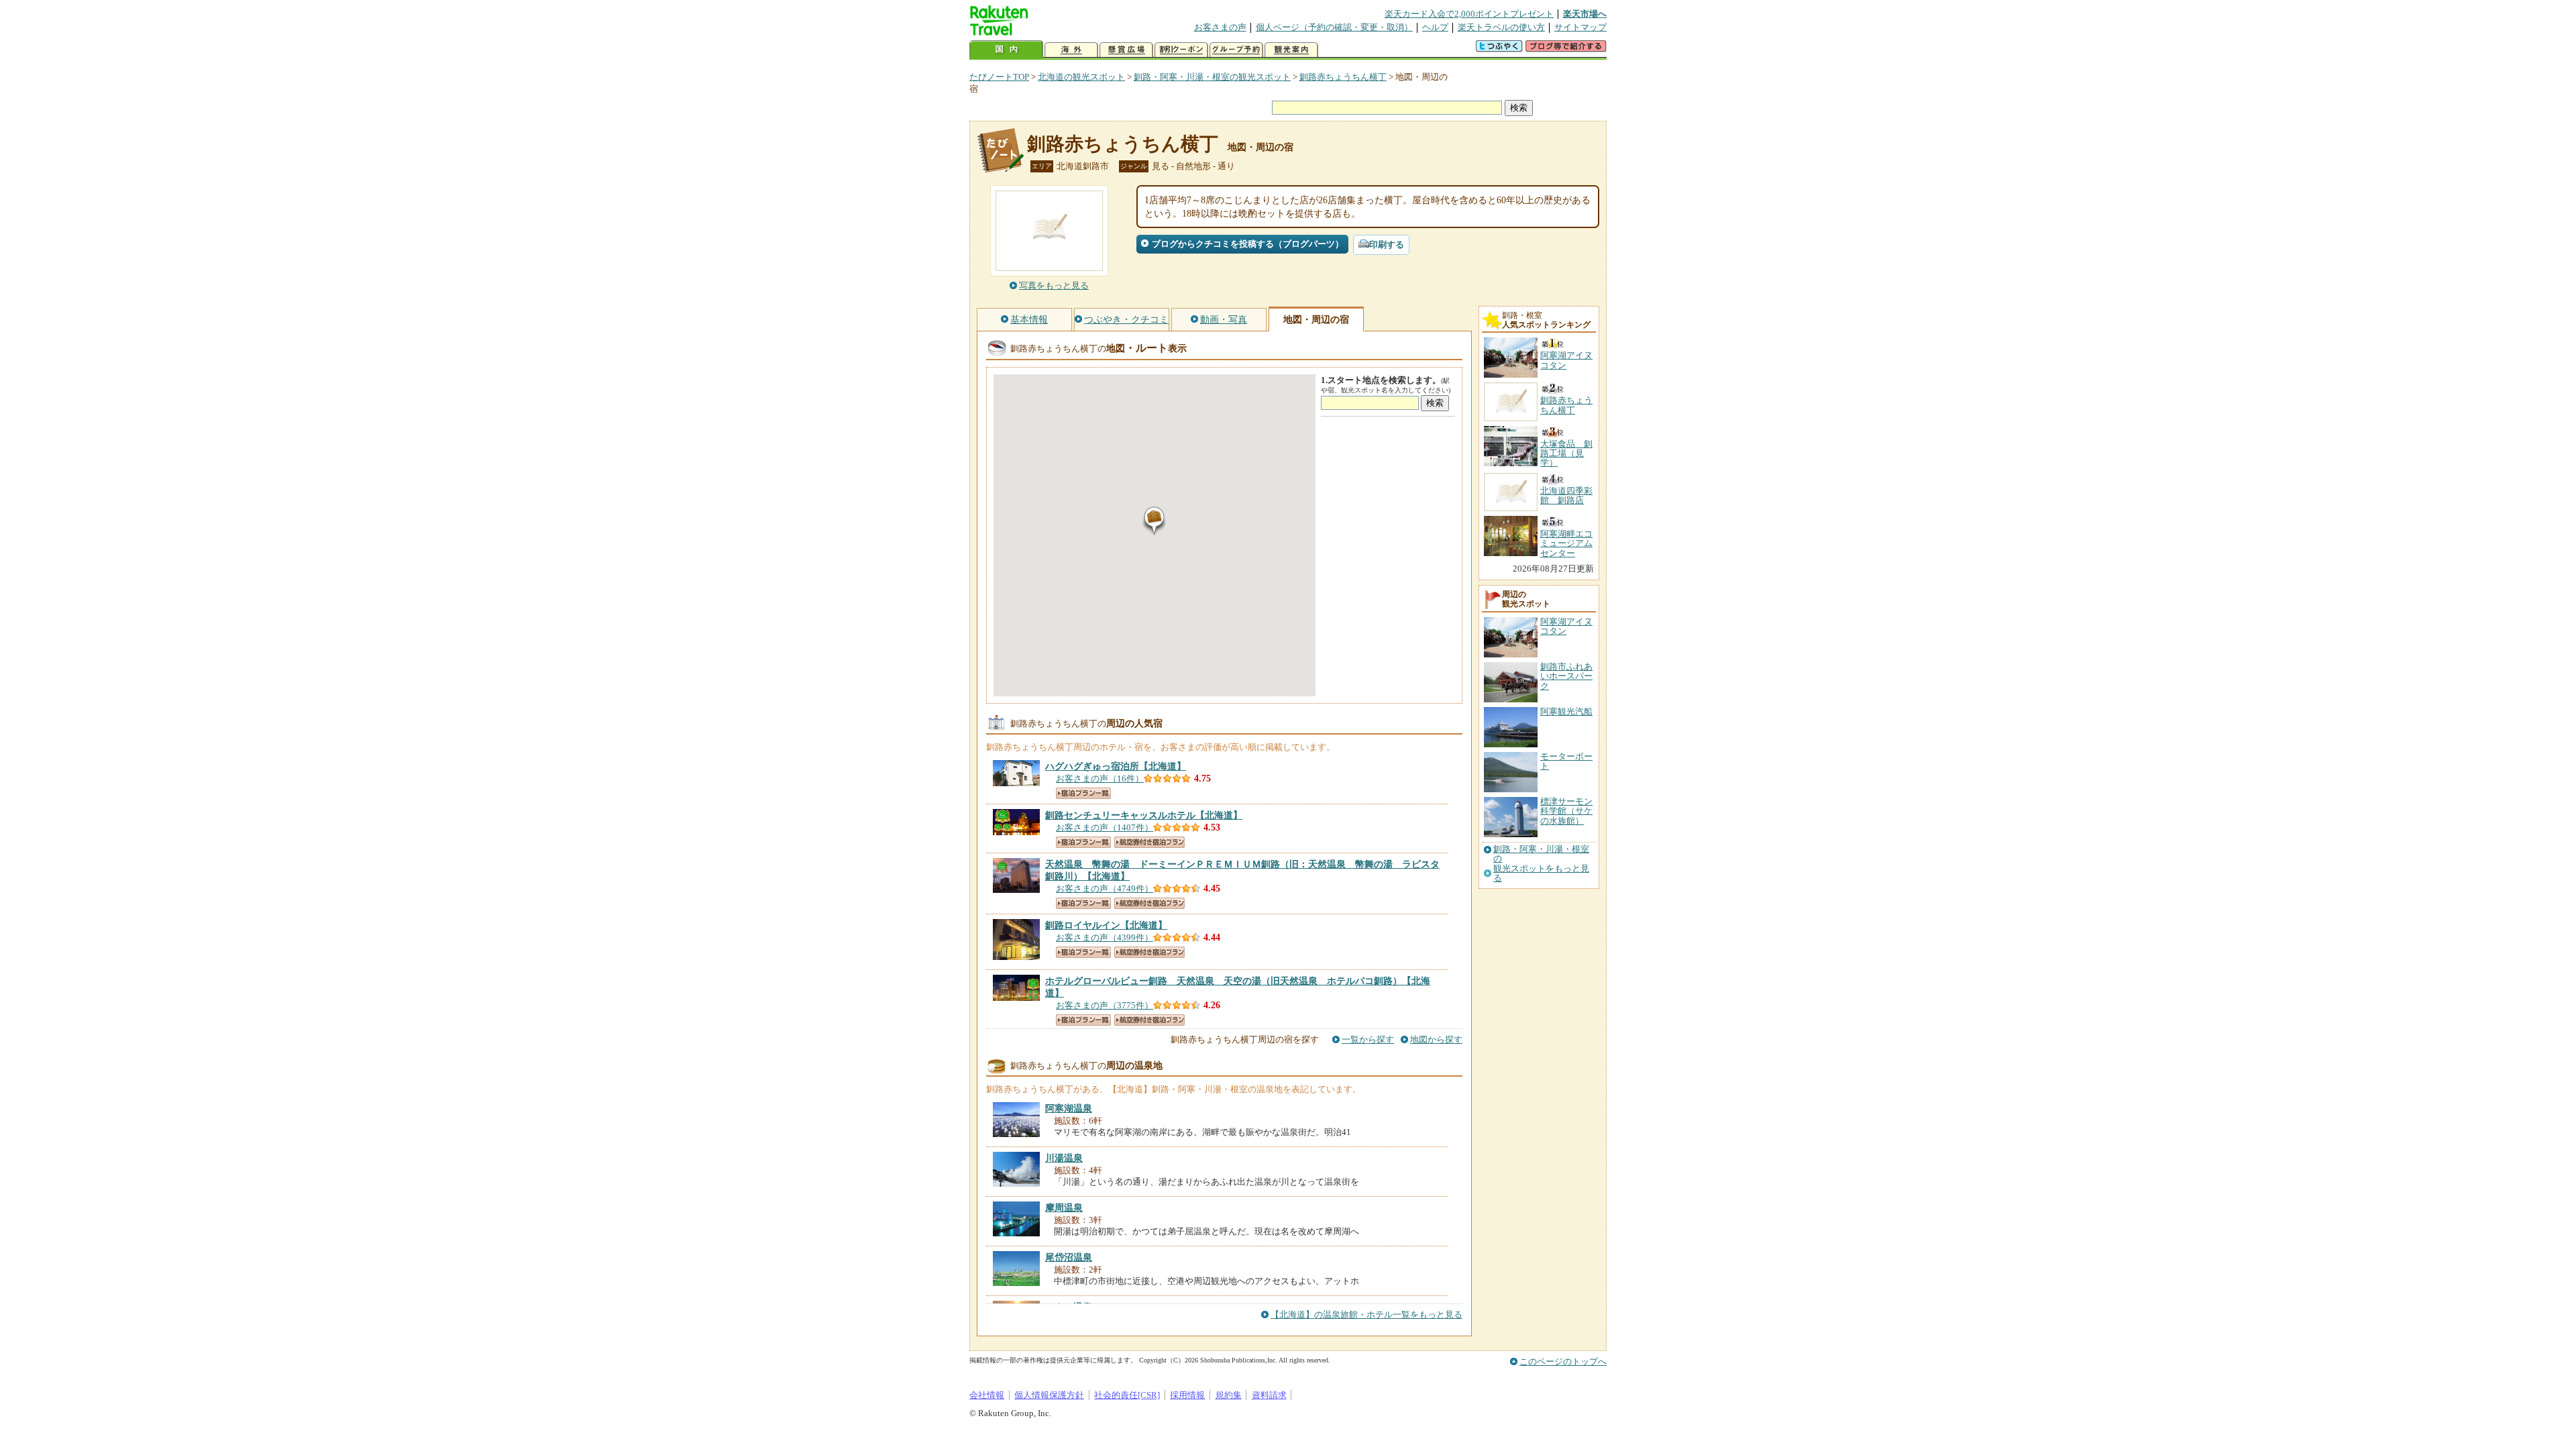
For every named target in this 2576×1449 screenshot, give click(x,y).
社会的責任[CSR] (1127, 1395)
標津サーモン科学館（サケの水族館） (1566, 811)
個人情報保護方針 (1049, 1395)
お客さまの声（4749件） (1105, 889)
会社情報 (987, 1395)
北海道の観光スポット (1081, 77)
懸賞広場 (1126, 50)
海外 (1071, 50)
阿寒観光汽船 (1566, 711)
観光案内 (1291, 50)
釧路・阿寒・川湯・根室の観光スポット (1212, 77)
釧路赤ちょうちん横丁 (1343, 77)
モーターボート (1566, 761)
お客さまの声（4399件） (1105, 937)
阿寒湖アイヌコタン (1566, 626)
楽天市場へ (1585, 14)
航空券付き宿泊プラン (1149, 842)
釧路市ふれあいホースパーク (1566, 676)
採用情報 (1187, 1395)
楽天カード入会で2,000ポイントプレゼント (1469, 14)
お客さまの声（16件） (1100, 779)
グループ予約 (1236, 50)
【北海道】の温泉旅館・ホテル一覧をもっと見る (1366, 1314)
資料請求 (1269, 1395)
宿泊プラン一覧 (1083, 793)
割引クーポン (1181, 50)
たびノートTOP (999, 77)
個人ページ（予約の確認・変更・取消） (1334, 27)
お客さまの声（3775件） (1105, 1005)
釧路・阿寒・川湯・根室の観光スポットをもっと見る (1541, 864)
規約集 (1229, 1395)
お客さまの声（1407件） (1105, 827)
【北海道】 (1116, 766)
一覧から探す (1368, 1039)
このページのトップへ (1563, 1361)
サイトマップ (1580, 27)
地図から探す (1436, 1039)
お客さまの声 (1220, 27)
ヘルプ (1435, 27)
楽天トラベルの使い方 (1501, 27)
